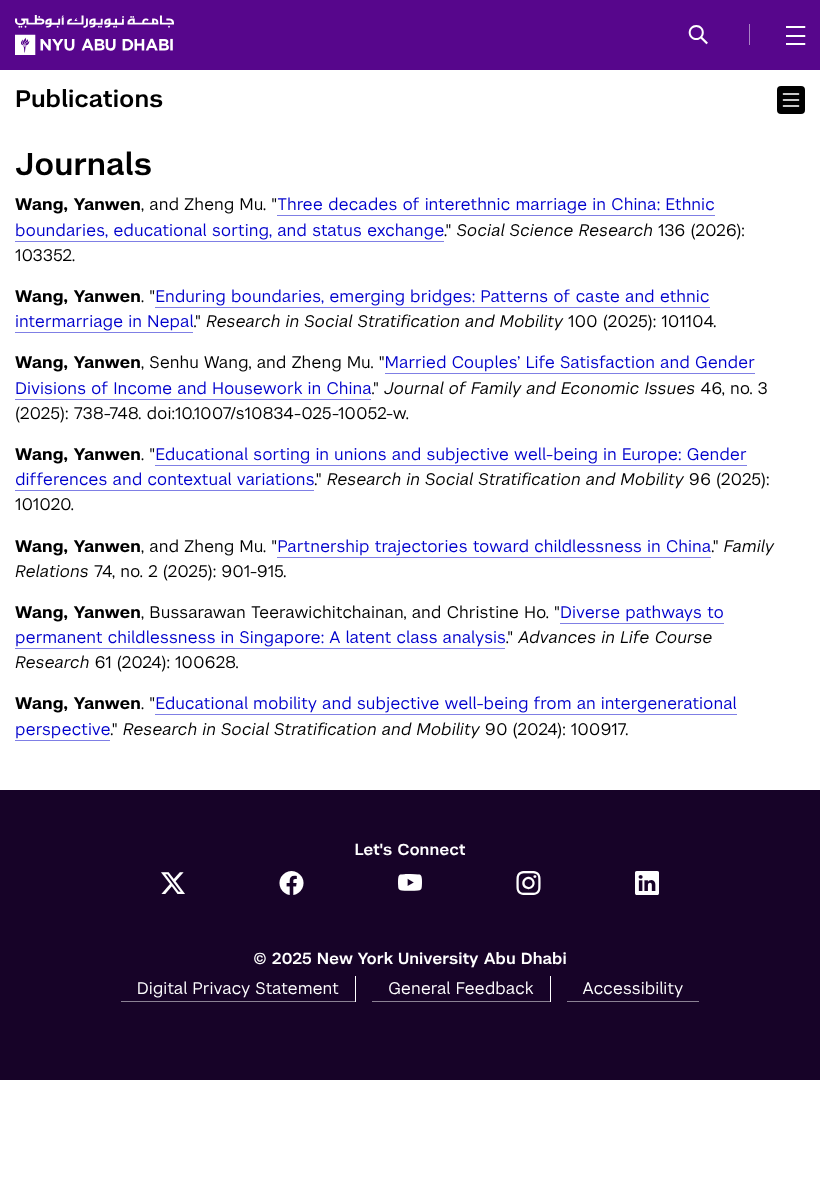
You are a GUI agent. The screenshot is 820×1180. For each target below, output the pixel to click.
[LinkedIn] (647, 885)
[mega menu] (789, 35)
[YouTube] (410, 885)
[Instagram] (528, 885)
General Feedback (461, 988)
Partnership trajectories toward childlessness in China (494, 546)
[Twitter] (173, 885)
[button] (698, 36)
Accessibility (633, 988)
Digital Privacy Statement (238, 988)
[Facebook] (291, 885)
